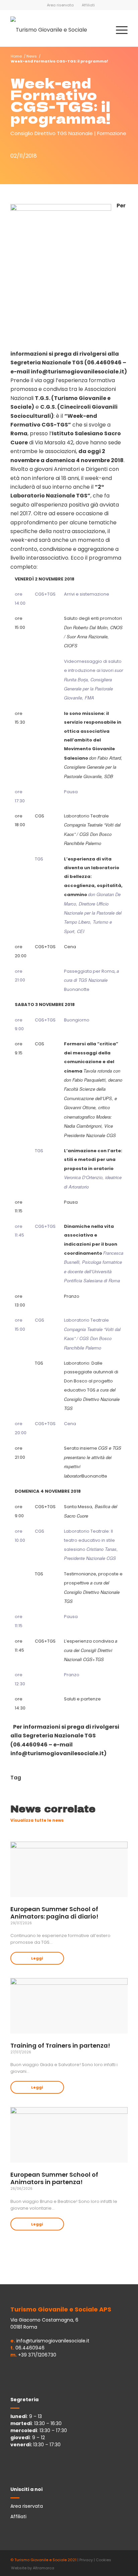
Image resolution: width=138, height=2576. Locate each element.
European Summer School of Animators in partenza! (54, 2178)
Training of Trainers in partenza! (60, 2045)
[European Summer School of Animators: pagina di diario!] (69, 1869)
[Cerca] (103, 30)
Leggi (37, 1958)
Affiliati (88, 5)
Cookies (103, 2560)
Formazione (112, 133)
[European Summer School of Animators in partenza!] (69, 2135)
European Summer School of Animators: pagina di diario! (54, 1913)
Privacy (86, 2560)
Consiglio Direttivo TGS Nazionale (52, 133)
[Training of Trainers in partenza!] (69, 2006)
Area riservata (60, 5)
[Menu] (118, 30)
